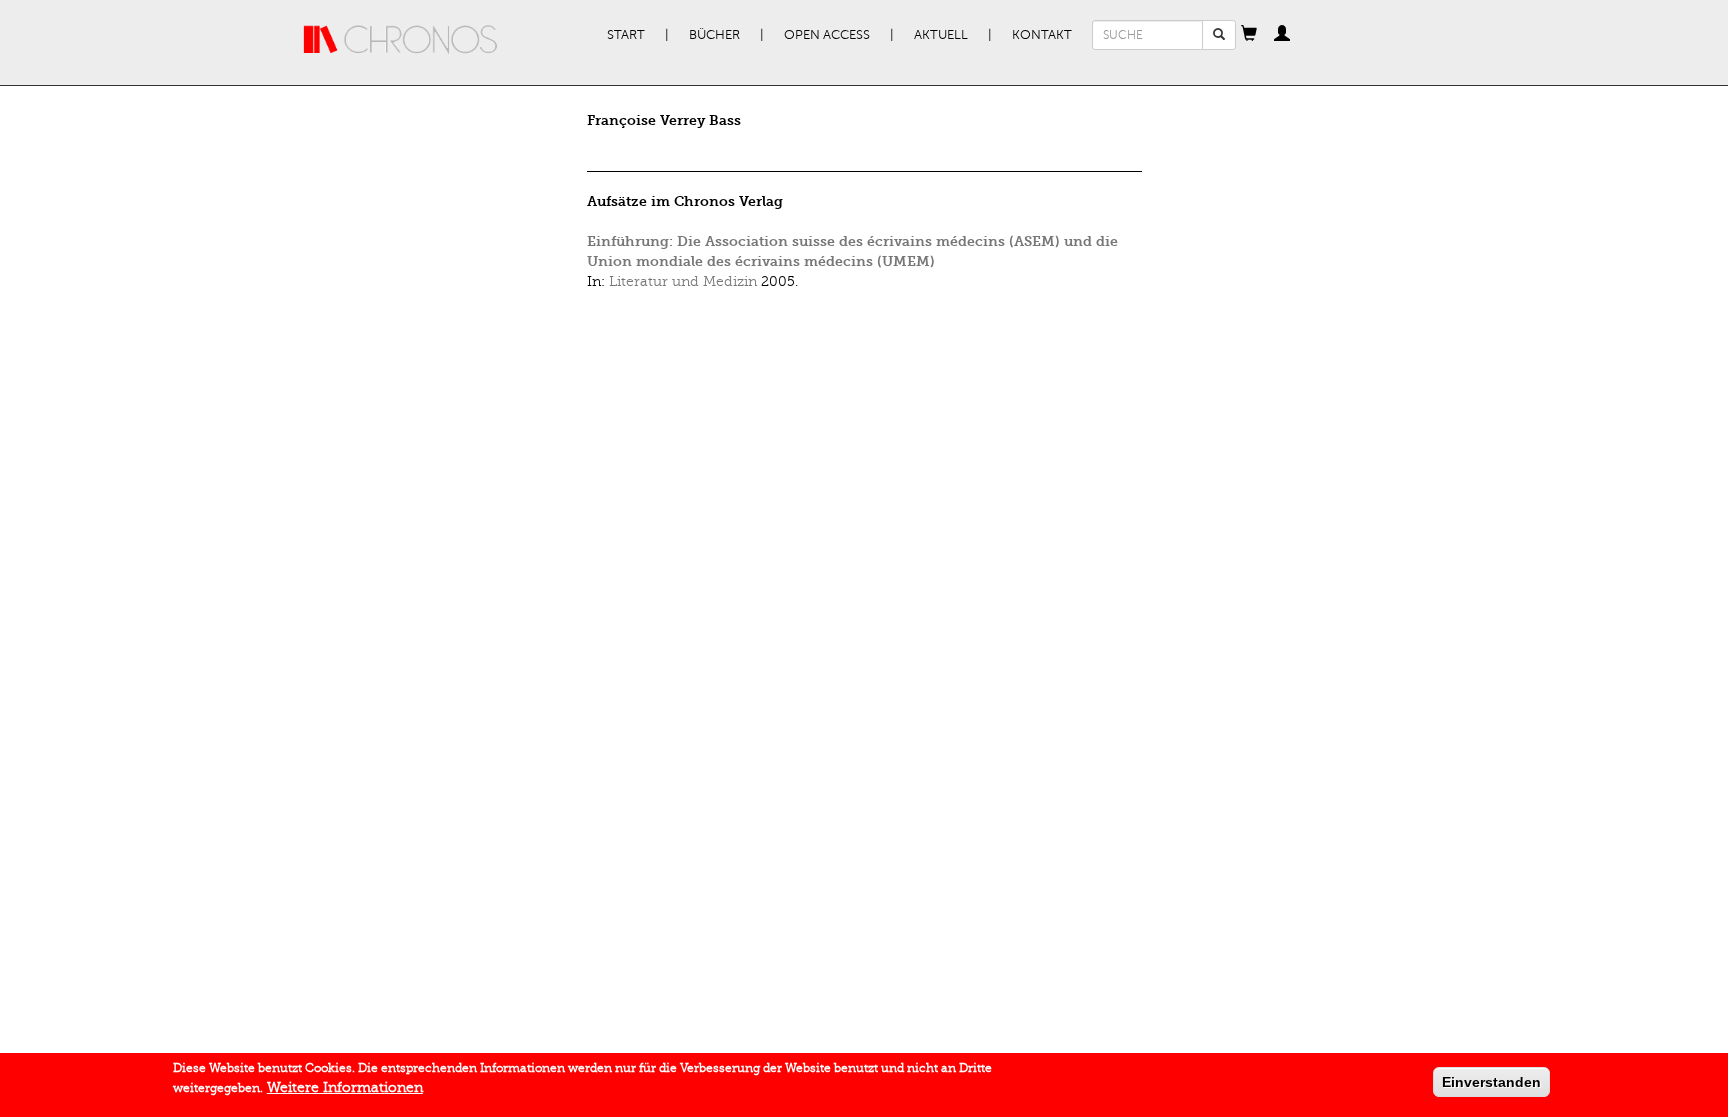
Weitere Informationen (345, 1087)
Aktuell (941, 35)
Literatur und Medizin (683, 281)
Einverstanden (1491, 1082)
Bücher (714, 35)
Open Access (827, 35)
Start (626, 35)
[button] (1249, 35)
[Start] (401, 40)
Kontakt (1042, 35)
